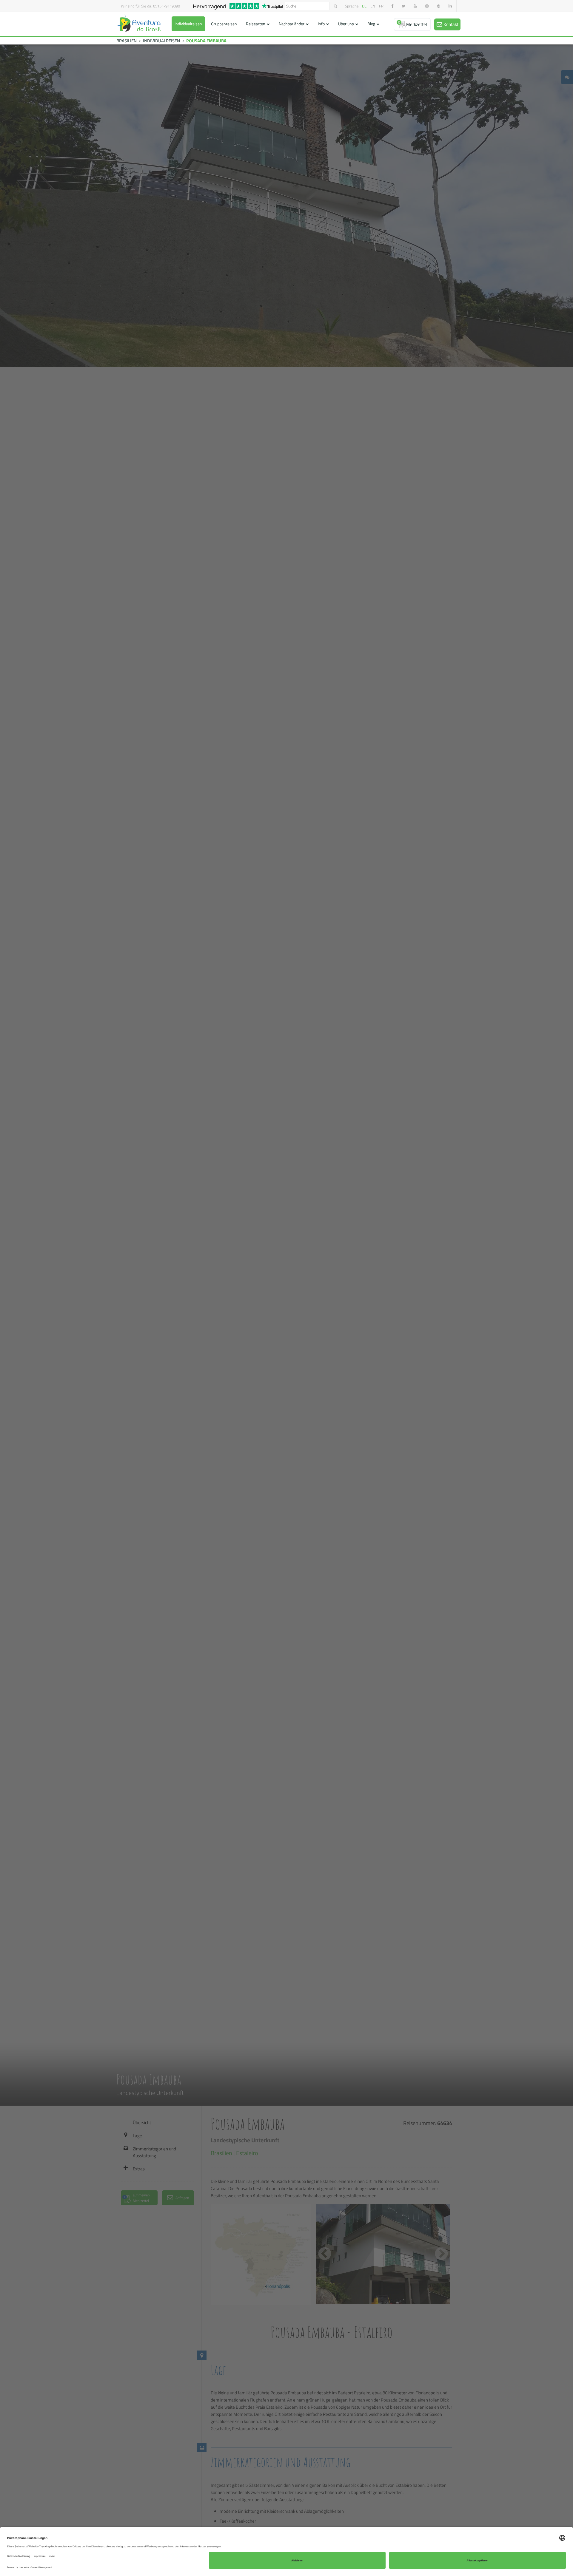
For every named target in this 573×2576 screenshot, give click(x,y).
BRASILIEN (127, 41)
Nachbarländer (292, 24)
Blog (371, 24)
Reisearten (256, 24)
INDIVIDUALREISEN (161, 41)
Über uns (346, 24)
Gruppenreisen (224, 24)
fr (381, 6)
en (373, 6)
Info (321, 24)
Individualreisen (188, 24)
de (364, 6)
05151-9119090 (167, 6)
